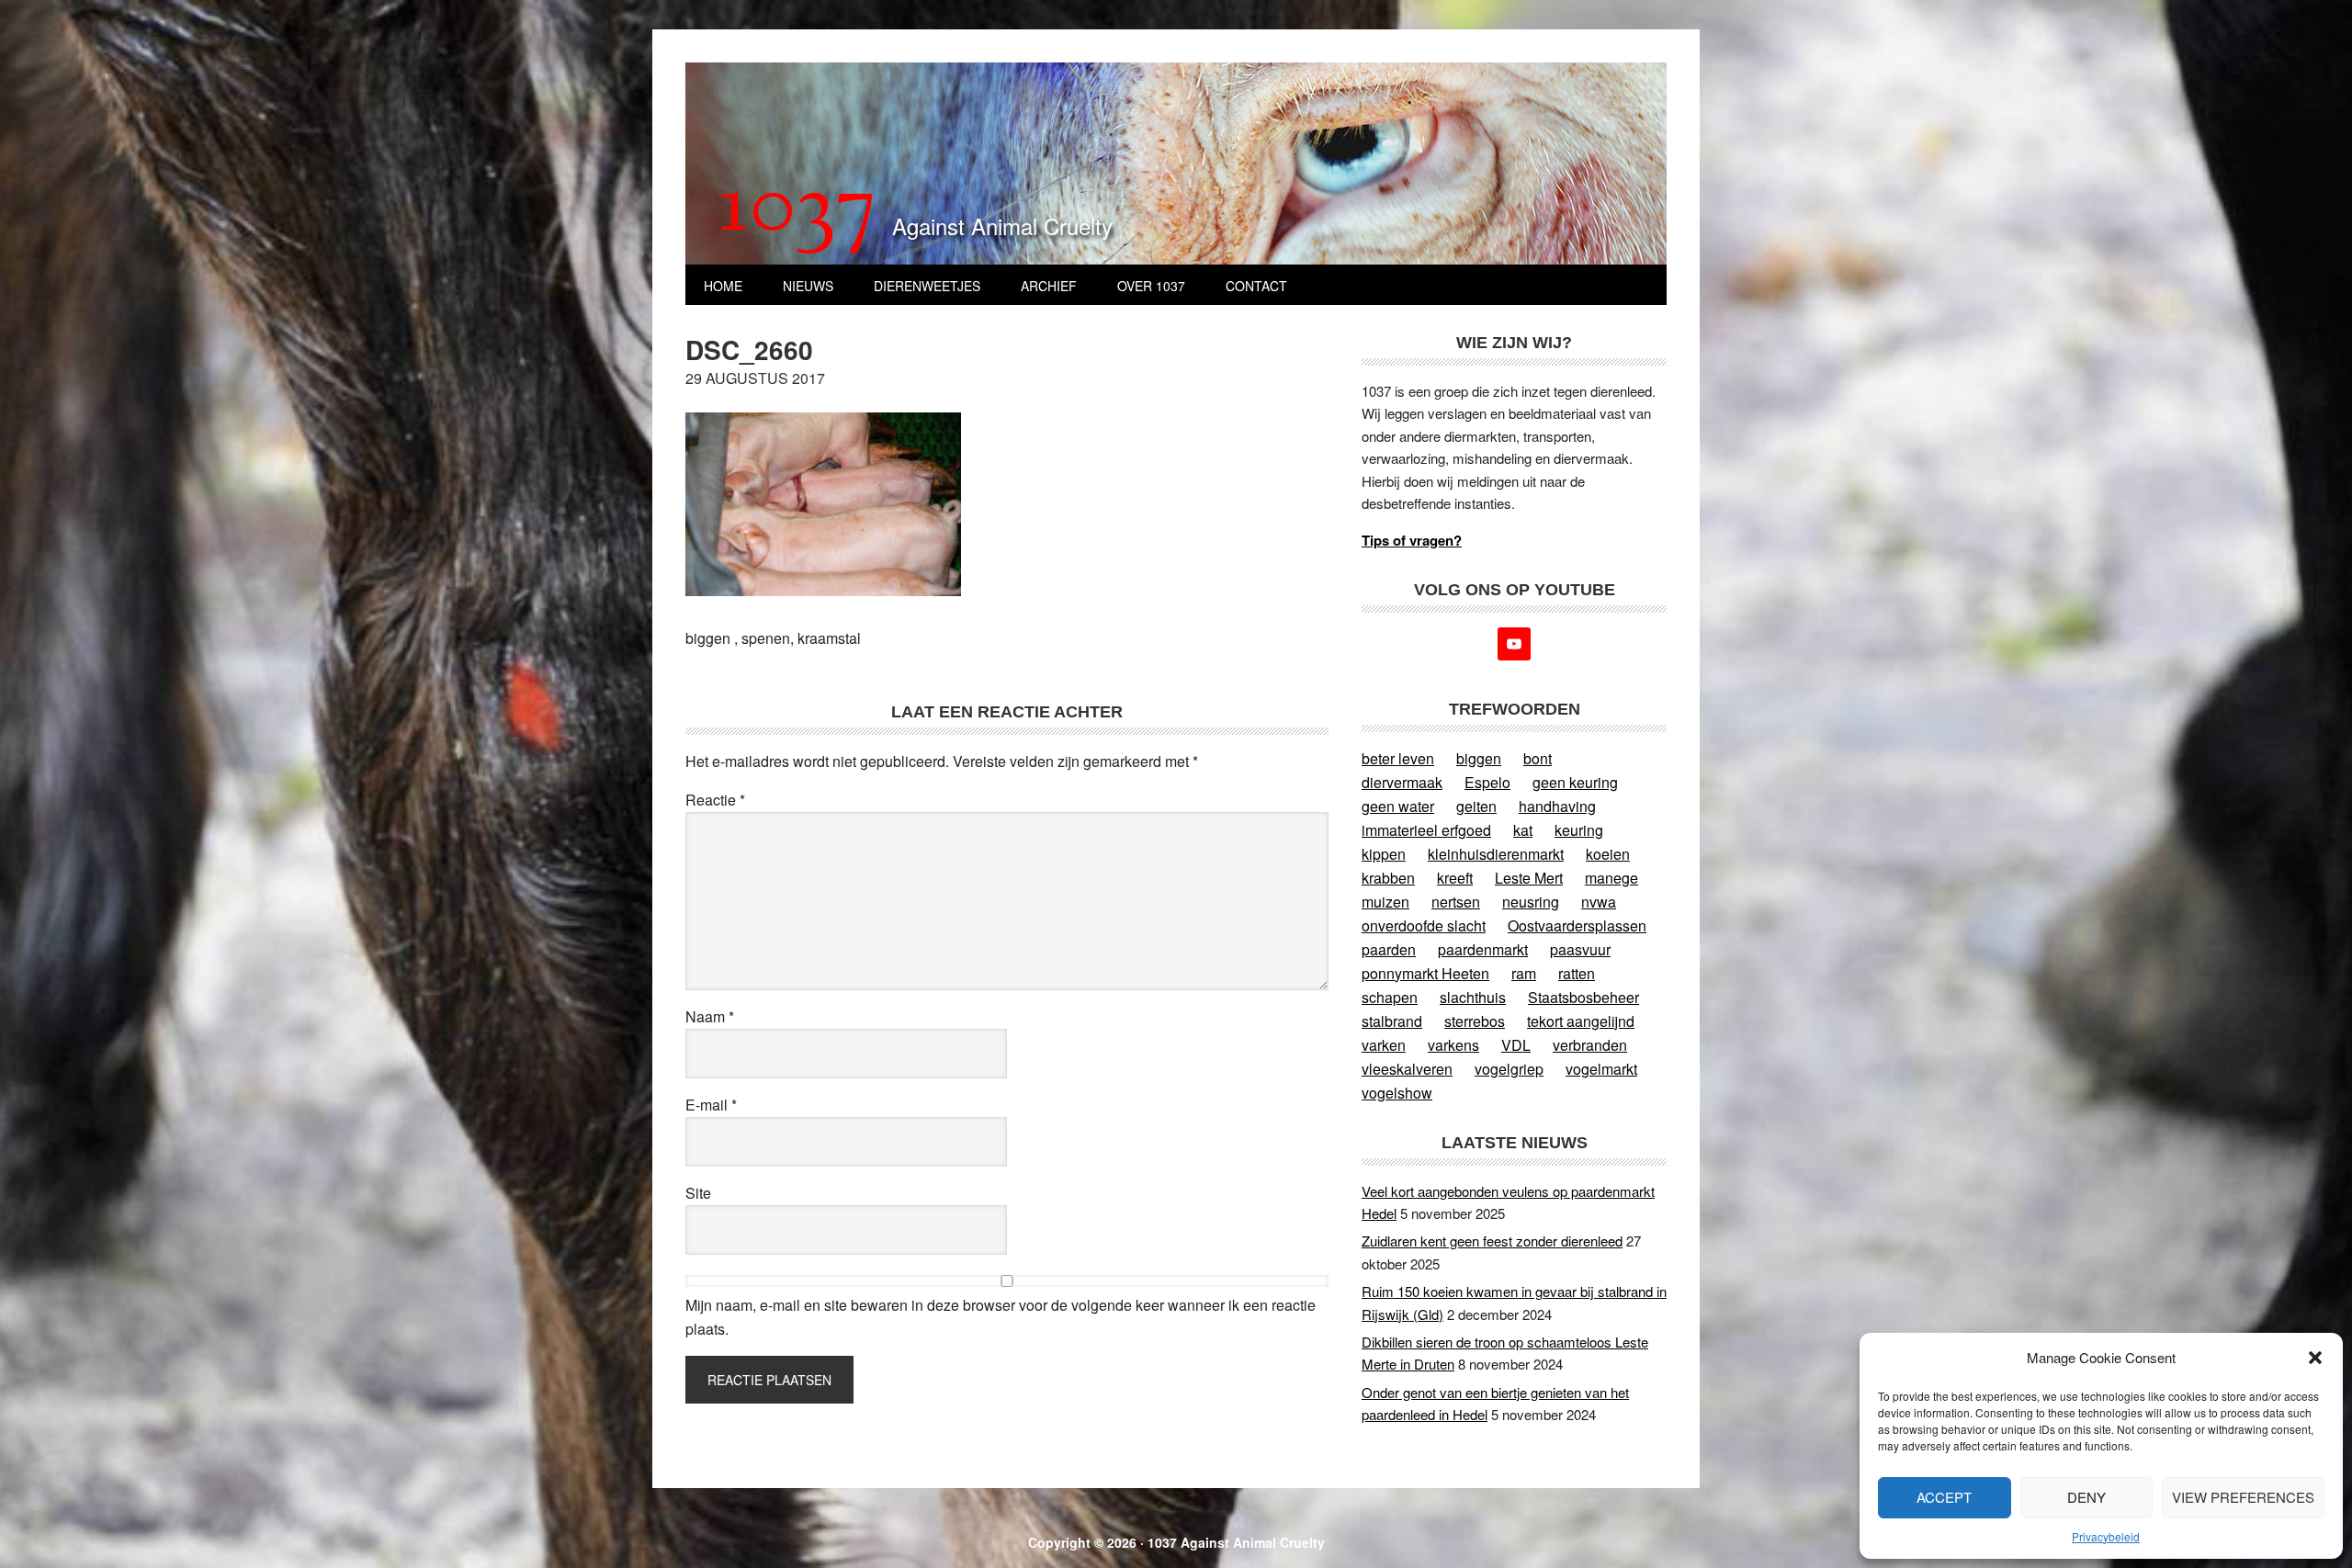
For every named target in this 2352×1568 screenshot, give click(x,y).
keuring (1579, 830)
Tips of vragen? (1412, 540)
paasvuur (1580, 949)
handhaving (1557, 806)
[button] (2315, 1358)
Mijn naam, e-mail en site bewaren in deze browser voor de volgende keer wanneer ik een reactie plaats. (1001, 1317)
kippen (1384, 854)
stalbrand (1392, 1021)
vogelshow (1397, 1093)
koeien (1608, 854)
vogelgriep (1509, 1069)
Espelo (1487, 782)
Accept (1944, 1497)
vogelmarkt (1601, 1069)
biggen (1479, 758)
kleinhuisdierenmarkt (1496, 854)
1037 (798, 210)
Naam (710, 1016)
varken (1384, 1045)
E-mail (711, 1105)
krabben (1388, 878)
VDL (1516, 1045)
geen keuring (1575, 782)
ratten (1577, 973)
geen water (1398, 806)
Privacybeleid (2106, 1536)
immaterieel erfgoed (1426, 830)
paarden (1389, 949)
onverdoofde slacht (1424, 925)
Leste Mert (1529, 878)
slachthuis (1473, 997)
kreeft (1455, 878)
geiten (1476, 806)
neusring (1531, 902)
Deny (2086, 1497)
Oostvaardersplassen (1577, 925)
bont (1538, 758)
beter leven (1398, 758)
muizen (1385, 902)
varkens (1453, 1045)
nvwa (1599, 902)
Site (698, 1193)
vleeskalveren (1407, 1069)
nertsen (1456, 902)
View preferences (2243, 1497)
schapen (1390, 997)
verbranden (1590, 1045)
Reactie (715, 800)
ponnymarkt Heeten (1425, 973)
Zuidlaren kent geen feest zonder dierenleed (1492, 1241)
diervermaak (1402, 782)
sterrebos (1475, 1021)
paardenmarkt (1483, 949)
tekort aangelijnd (1581, 1021)
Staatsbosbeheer (1583, 997)
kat (1523, 830)
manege (1611, 878)
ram (1524, 973)
